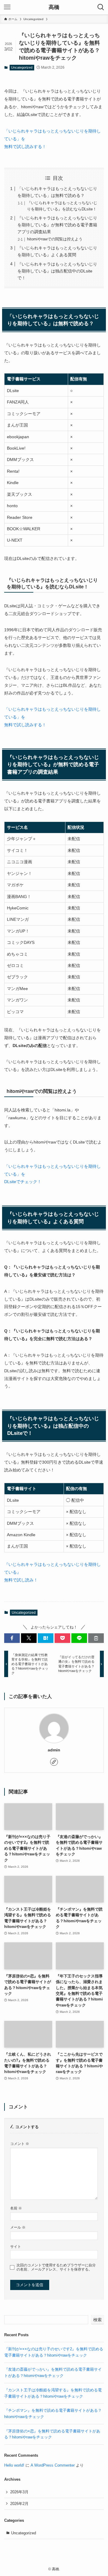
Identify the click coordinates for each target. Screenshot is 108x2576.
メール (18, 2227)
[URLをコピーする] (96, 1638)
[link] (54, 1762)
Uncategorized (22, 67)
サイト (16, 2246)
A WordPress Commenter (53, 2465)
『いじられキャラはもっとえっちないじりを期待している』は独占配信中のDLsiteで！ (57, 271)
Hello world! (14, 2465)
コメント (20, 2144)
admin (54, 1750)
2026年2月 (19, 2504)
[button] (12, 1638)
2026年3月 (19, 2492)
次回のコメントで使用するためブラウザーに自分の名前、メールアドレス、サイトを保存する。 (56, 2267)
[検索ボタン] (101, 7)
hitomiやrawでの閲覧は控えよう (55, 239)
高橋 (54, 7)
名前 (16, 2208)
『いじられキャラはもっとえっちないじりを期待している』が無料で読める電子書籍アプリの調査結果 (57, 225)
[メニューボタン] (7, 7)
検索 (97, 2320)
